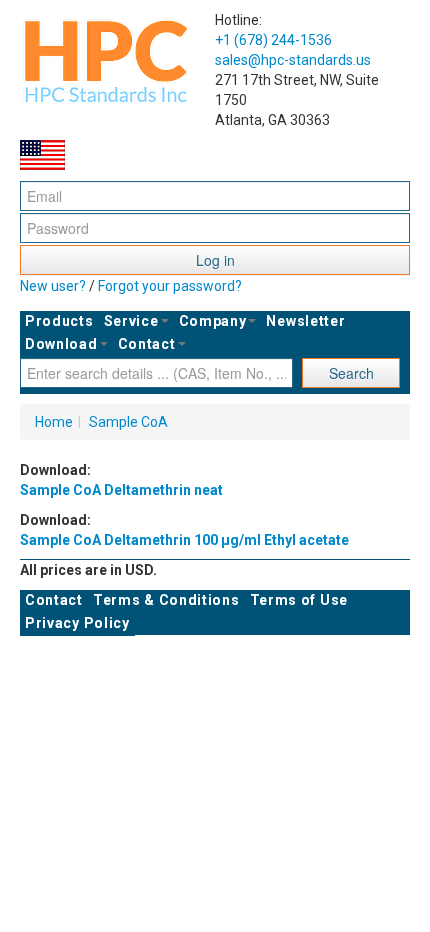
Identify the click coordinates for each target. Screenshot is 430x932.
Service (131, 321)
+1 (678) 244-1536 (273, 40)
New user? (53, 286)
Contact (147, 344)
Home (54, 422)
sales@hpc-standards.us (293, 60)
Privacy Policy (77, 623)
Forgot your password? (170, 286)
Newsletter (305, 321)
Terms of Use (299, 600)
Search (351, 373)
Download (61, 344)
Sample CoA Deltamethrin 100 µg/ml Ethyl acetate (184, 540)
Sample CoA (128, 422)
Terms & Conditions (166, 600)
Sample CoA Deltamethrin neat (121, 490)
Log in (215, 260)
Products (59, 321)
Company (213, 321)
